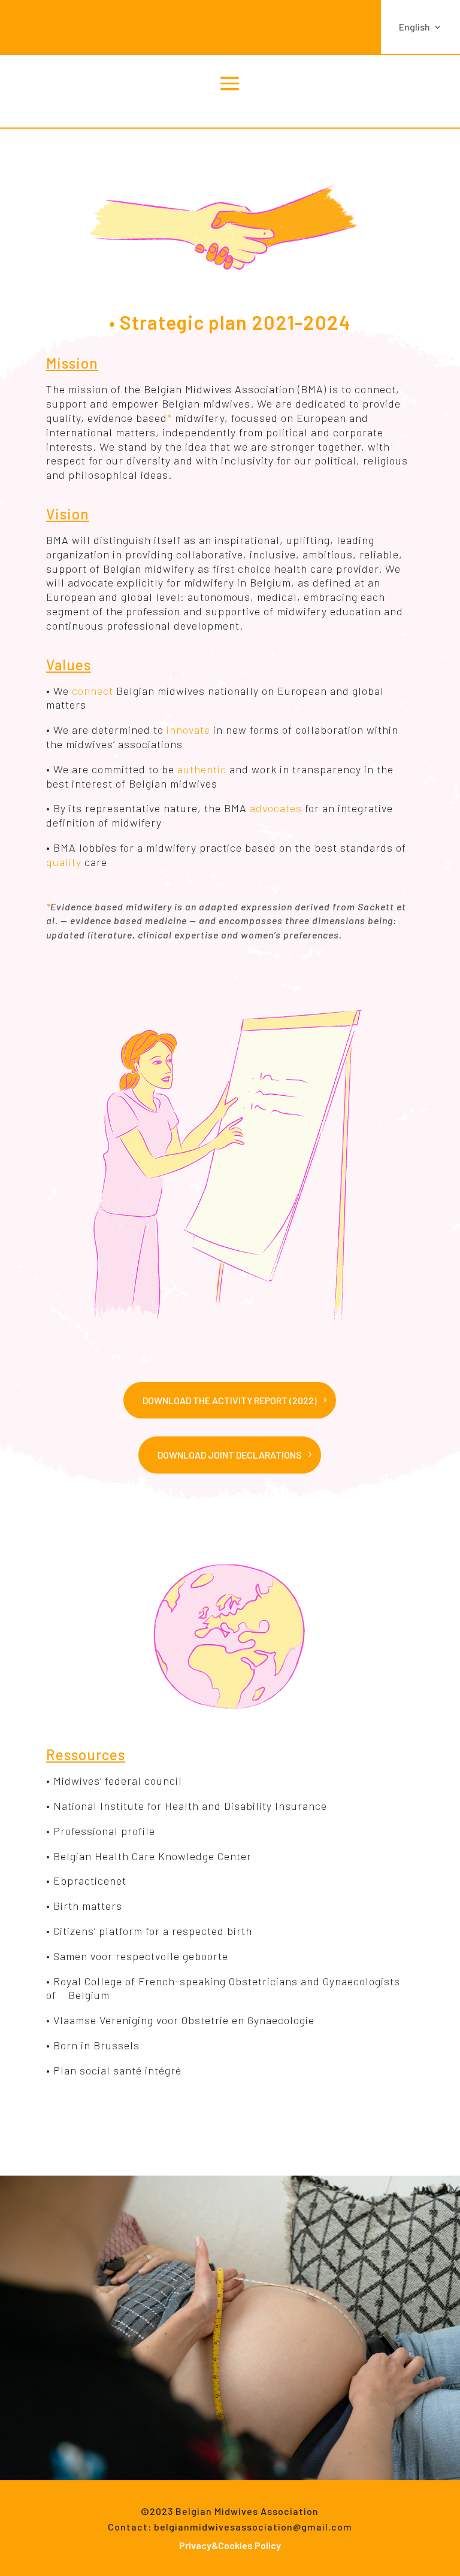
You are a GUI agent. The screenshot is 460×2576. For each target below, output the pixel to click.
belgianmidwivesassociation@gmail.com (253, 2527)
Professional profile (104, 1831)
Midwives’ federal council (118, 1781)
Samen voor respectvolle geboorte (141, 1956)
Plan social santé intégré (117, 2070)
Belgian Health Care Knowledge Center (152, 1856)
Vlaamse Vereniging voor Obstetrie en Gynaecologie (184, 2020)
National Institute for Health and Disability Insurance (190, 1806)
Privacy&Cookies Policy (230, 2545)
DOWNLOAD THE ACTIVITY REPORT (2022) (230, 1400)
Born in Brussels (95, 2045)
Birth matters (88, 1906)
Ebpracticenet (90, 1881)
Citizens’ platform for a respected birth (153, 1931)
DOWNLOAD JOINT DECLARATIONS (230, 1455)
